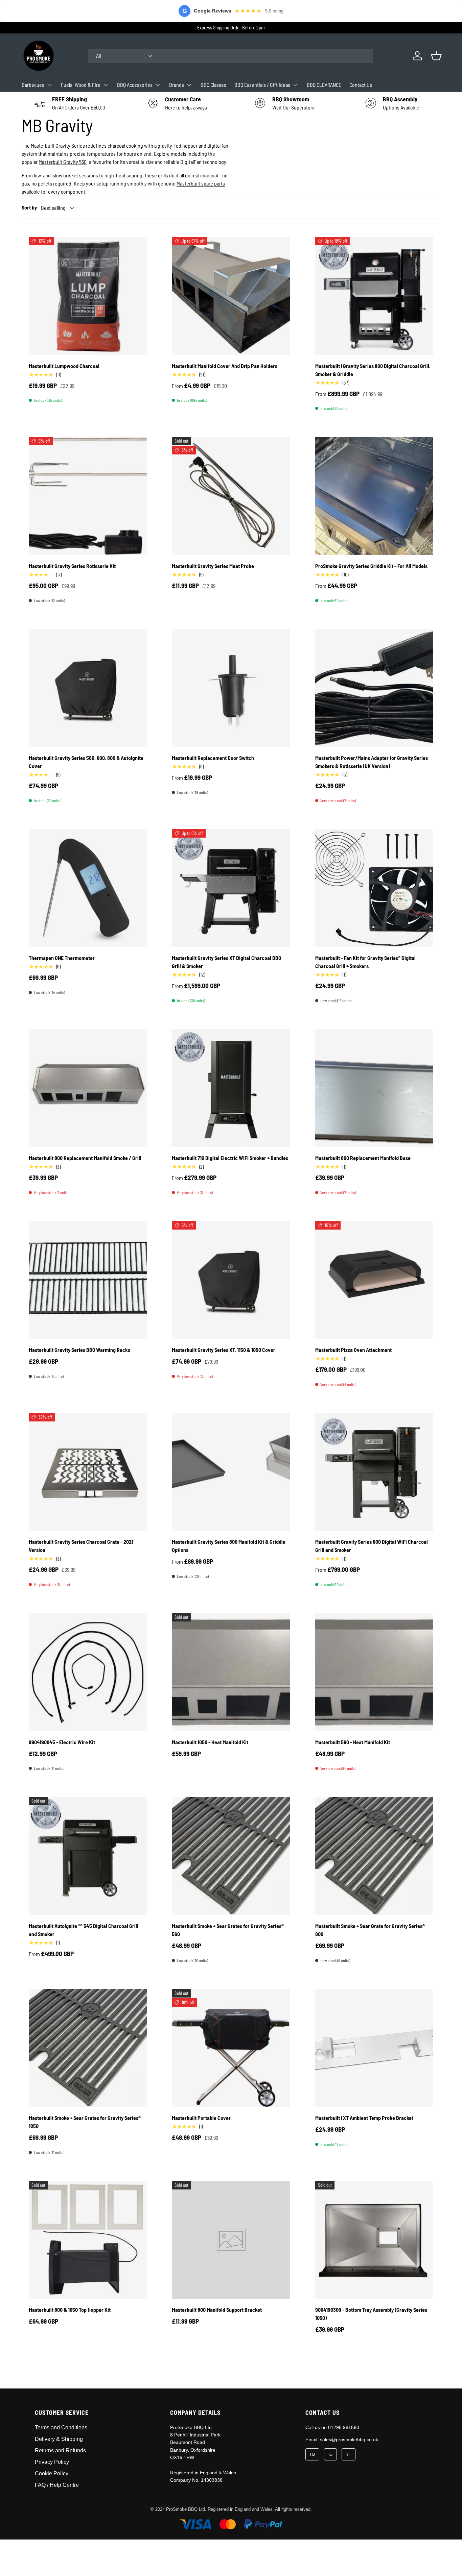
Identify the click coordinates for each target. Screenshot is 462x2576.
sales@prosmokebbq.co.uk (349, 2439)
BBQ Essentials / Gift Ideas (262, 85)
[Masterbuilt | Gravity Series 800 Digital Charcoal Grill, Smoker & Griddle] (374, 296)
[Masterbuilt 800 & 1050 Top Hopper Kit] (88, 2240)
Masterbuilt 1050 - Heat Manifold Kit (210, 1742)
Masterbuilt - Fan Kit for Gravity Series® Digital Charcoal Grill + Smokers (365, 962)
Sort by (29, 207)
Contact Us (361, 85)
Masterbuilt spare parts (201, 183)
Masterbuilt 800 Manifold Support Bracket (217, 2310)
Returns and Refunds (60, 2450)
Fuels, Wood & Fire (81, 85)
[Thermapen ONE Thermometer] (88, 888)
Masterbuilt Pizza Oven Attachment (353, 1350)
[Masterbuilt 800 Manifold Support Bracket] (231, 2240)
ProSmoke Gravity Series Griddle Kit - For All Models (371, 566)
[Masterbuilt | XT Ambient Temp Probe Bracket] (374, 2048)
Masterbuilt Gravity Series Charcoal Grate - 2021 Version (81, 1546)
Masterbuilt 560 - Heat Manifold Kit (353, 1742)
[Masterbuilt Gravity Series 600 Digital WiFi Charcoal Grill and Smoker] (374, 1472)
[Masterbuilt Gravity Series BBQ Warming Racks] (88, 1280)
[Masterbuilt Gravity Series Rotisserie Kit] (88, 496)
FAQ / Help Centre (57, 2485)
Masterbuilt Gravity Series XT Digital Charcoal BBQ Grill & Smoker (226, 962)
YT (349, 2454)
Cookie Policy (52, 2473)
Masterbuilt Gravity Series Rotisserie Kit (72, 566)
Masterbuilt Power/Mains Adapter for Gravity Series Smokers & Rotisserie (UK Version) (372, 762)
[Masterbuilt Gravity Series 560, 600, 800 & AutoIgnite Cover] (88, 688)
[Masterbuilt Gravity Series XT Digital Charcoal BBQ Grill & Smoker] (231, 888)
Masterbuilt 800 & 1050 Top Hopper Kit (70, 2310)
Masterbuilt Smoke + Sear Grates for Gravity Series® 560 (228, 1930)
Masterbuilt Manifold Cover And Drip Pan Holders (225, 366)
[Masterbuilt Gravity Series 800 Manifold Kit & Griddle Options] (231, 1472)
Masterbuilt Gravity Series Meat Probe (213, 566)
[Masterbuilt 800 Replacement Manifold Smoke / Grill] (88, 1088)
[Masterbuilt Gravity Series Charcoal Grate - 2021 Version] (88, 1472)
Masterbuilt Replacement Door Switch (213, 758)
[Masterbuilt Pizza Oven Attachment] (374, 1280)
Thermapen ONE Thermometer (62, 958)
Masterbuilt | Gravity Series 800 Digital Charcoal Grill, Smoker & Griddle (373, 370)
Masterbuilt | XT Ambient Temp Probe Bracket (364, 2118)
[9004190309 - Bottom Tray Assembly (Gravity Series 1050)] (374, 2240)
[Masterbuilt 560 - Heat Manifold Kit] (374, 1672)
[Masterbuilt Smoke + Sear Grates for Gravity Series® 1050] (88, 2048)
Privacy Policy (52, 2462)
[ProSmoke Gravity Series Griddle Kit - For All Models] (374, 496)
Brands (177, 85)
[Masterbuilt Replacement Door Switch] (231, 688)
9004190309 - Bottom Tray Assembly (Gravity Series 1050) (371, 2314)
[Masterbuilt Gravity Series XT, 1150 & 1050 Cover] (231, 1280)
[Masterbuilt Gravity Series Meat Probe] (231, 496)
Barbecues (33, 85)
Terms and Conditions (61, 2428)
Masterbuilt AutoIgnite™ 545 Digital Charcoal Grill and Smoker (84, 1930)
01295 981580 (344, 2427)
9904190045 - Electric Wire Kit (62, 1742)
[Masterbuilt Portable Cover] (231, 2048)
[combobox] (230, 56)
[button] (436, 56)
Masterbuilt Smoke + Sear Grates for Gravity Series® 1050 (85, 2122)
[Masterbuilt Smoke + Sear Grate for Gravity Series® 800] (374, 1856)
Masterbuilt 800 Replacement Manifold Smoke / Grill (85, 1158)
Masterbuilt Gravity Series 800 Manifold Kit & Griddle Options (229, 1546)
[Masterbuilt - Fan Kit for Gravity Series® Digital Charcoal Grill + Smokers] (374, 888)
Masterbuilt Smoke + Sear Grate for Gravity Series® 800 (370, 1930)
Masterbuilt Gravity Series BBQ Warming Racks (79, 1350)
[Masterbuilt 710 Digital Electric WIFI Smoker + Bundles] (231, 1088)
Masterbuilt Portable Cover (201, 2118)
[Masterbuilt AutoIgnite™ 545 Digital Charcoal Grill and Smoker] (88, 1856)
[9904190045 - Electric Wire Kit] (88, 1672)
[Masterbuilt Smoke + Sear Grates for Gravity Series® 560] (231, 1856)
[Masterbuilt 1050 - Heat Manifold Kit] (231, 1672)
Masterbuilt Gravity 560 (63, 162)
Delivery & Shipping (59, 2439)
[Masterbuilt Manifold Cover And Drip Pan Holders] (231, 296)
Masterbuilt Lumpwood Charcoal (64, 366)
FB (312, 2454)
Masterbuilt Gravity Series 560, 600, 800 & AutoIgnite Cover (86, 762)
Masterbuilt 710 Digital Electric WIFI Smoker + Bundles (230, 1158)
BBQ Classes (213, 85)
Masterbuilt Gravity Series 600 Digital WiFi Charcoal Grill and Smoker (372, 1546)
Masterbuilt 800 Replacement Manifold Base (363, 1158)
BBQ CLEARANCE (324, 85)
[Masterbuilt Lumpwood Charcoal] (88, 296)
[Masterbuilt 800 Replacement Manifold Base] (374, 1088)
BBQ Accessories (135, 85)
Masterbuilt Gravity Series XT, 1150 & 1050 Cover (224, 1350)
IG (330, 2454)
